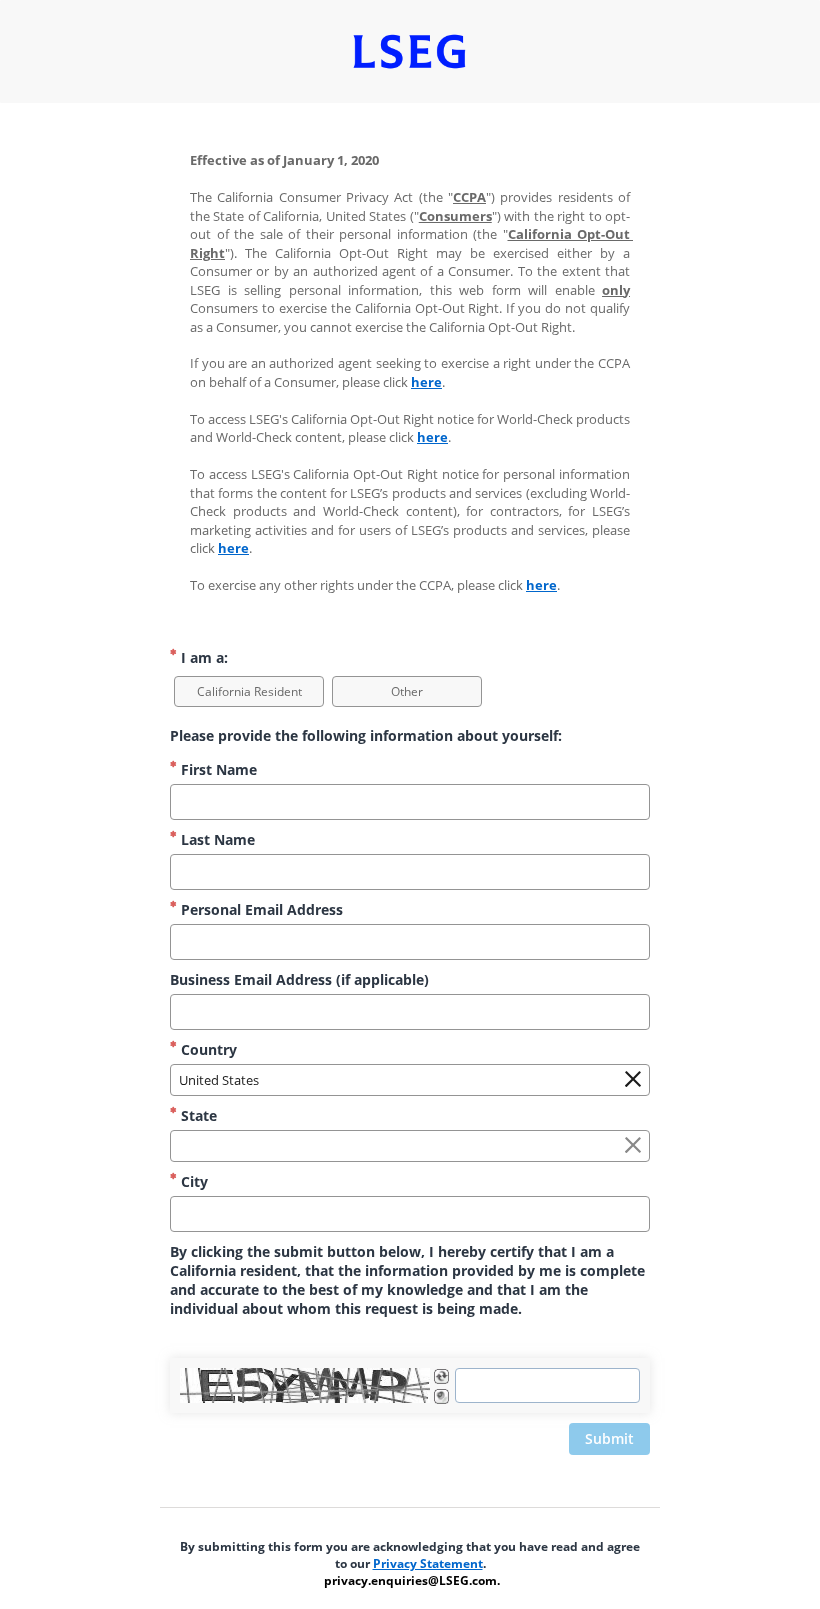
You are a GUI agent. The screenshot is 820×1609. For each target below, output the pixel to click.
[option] (249, 691)
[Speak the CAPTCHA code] (441, 1396)
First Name (217, 769)
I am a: (202, 657)
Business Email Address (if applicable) (299, 979)
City (192, 1181)
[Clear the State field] (633, 1146)
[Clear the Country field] (633, 1080)
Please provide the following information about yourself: (366, 735)
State (197, 1115)
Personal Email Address (260, 909)
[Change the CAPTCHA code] (441, 1376)
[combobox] (410, 1080)
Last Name (216, 839)
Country (207, 1049)
